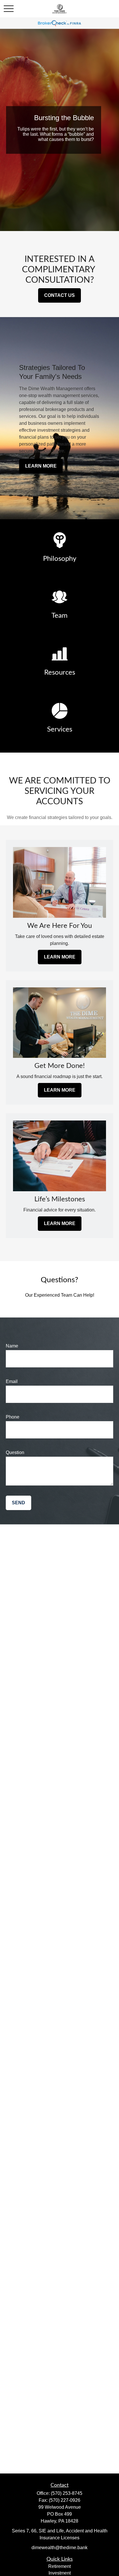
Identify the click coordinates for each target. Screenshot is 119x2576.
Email (12, 1381)
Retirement (59, 2566)
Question (15, 1452)
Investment (60, 2573)
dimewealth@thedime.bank (59, 2548)
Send (18, 1503)
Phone (13, 1417)
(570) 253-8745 (67, 2493)
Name (12, 1346)
